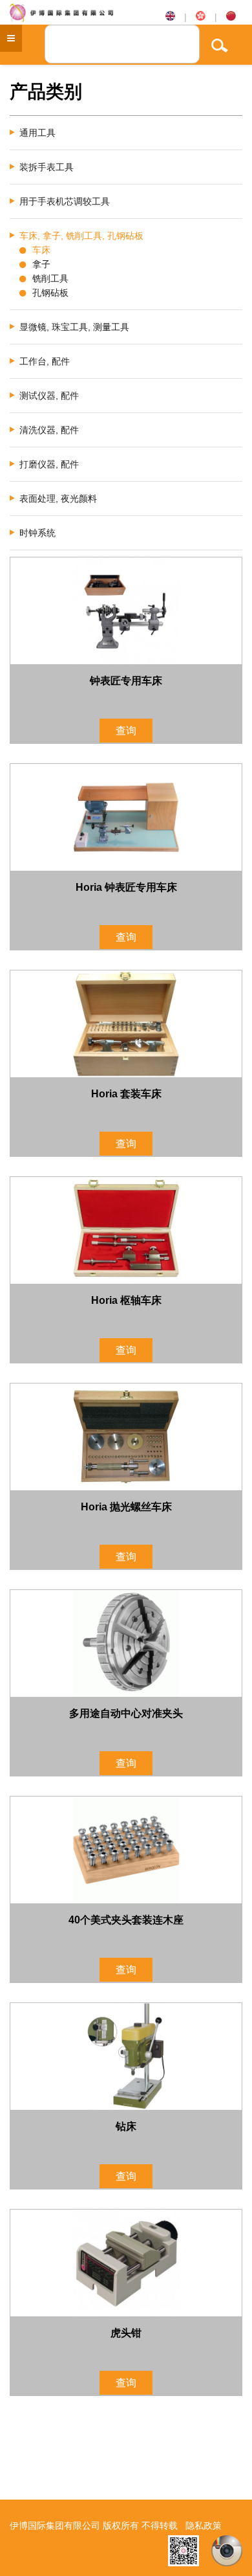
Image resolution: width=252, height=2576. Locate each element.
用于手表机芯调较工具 (65, 201)
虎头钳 (126, 2333)
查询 (126, 731)
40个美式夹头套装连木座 (126, 1920)
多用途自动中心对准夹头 (126, 1713)
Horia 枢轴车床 (126, 1300)
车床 (41, 250)
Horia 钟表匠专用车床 (126, 887)
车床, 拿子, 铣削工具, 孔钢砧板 (81, 236)
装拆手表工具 (47, 167)
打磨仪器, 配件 (49, 464)
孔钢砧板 (50, 293)
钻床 (126, 2126)
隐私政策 (204, 2526)
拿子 (41, 264)
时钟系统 (37, 533)
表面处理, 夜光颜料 (58, 498)
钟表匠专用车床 (126, 681)
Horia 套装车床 (126, 1094)
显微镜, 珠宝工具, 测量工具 (74, 327)
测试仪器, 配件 (49, 396)
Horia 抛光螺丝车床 (126, 1507)
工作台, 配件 (45, 361)
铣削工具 (50, 278)
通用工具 (37, 133)
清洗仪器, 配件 (49, 430)
